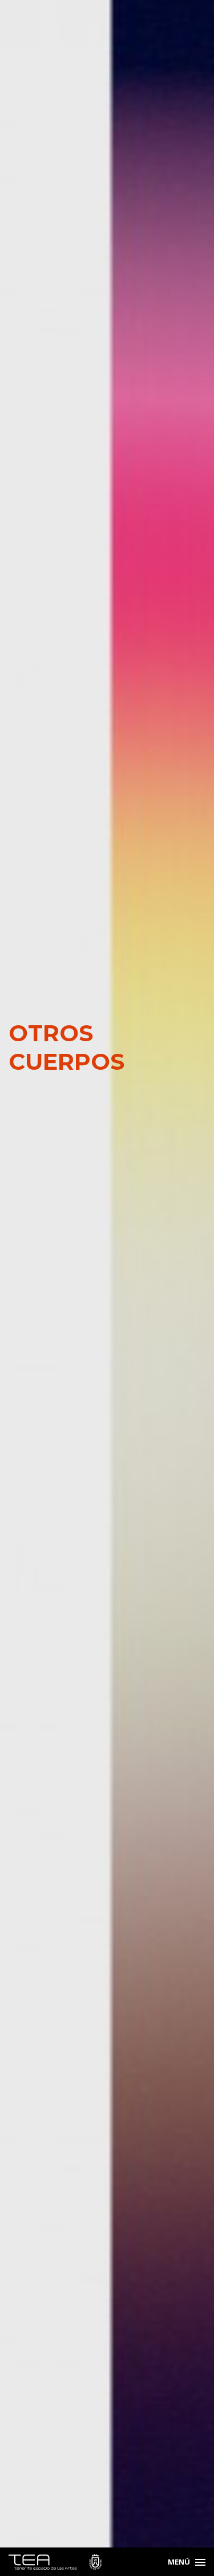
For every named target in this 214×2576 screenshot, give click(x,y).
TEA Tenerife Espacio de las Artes (55, 2562)
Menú (179, 2562)
